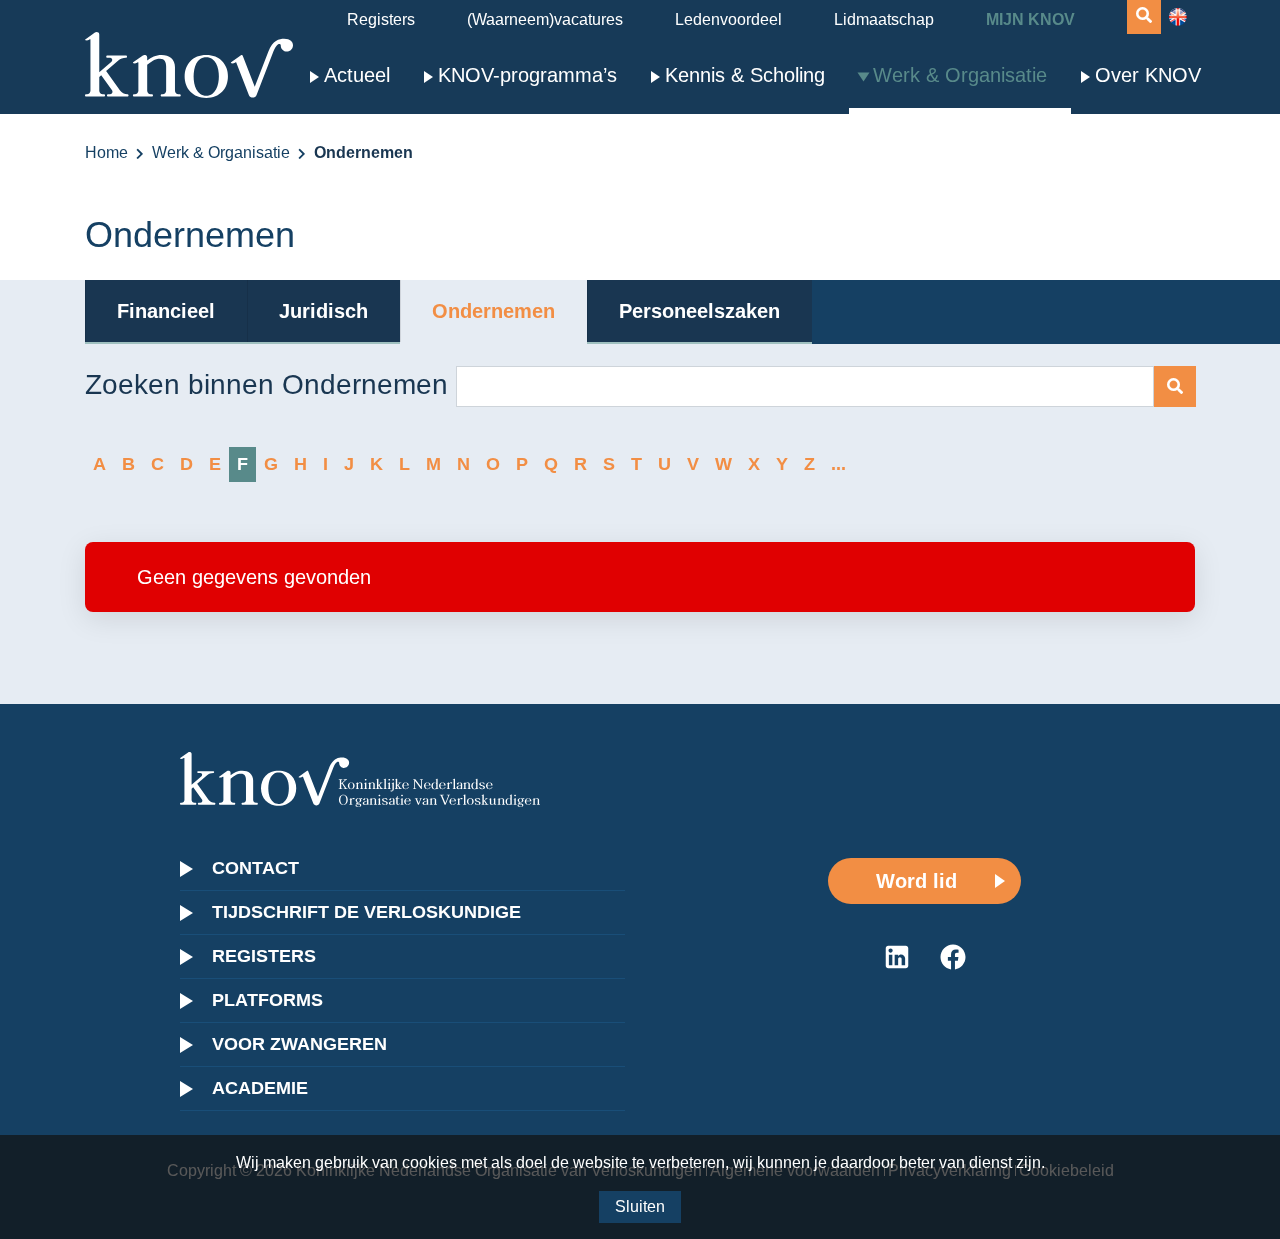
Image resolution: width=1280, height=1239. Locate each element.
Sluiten (640, 1206)
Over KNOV (1148, 75)
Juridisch (323, 311)
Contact (255, 868)
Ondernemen (493, 311)
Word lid (916, 881)
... (838, 464)
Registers (381, 19)
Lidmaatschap (884, 19)
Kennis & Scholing (745, 75)
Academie (260, 1088)
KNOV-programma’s (527, 75)
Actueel (357, 75)
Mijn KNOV (1030, 19)
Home (106, 152)
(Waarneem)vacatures (545, 19)
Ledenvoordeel (728, 19)
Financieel (166, 311)
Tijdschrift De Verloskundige (366, 912)
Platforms (267, 1000)
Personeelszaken (699, 311)
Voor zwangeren (299, 1044)
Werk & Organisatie (960, 75)
